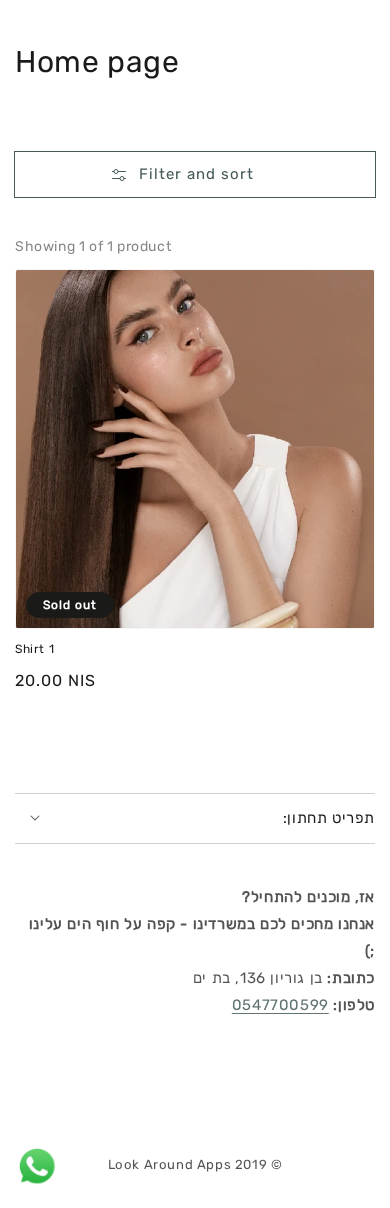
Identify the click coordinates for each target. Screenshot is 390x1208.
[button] (195, 178)
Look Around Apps (170, 1164)
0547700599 (280, 1005)
